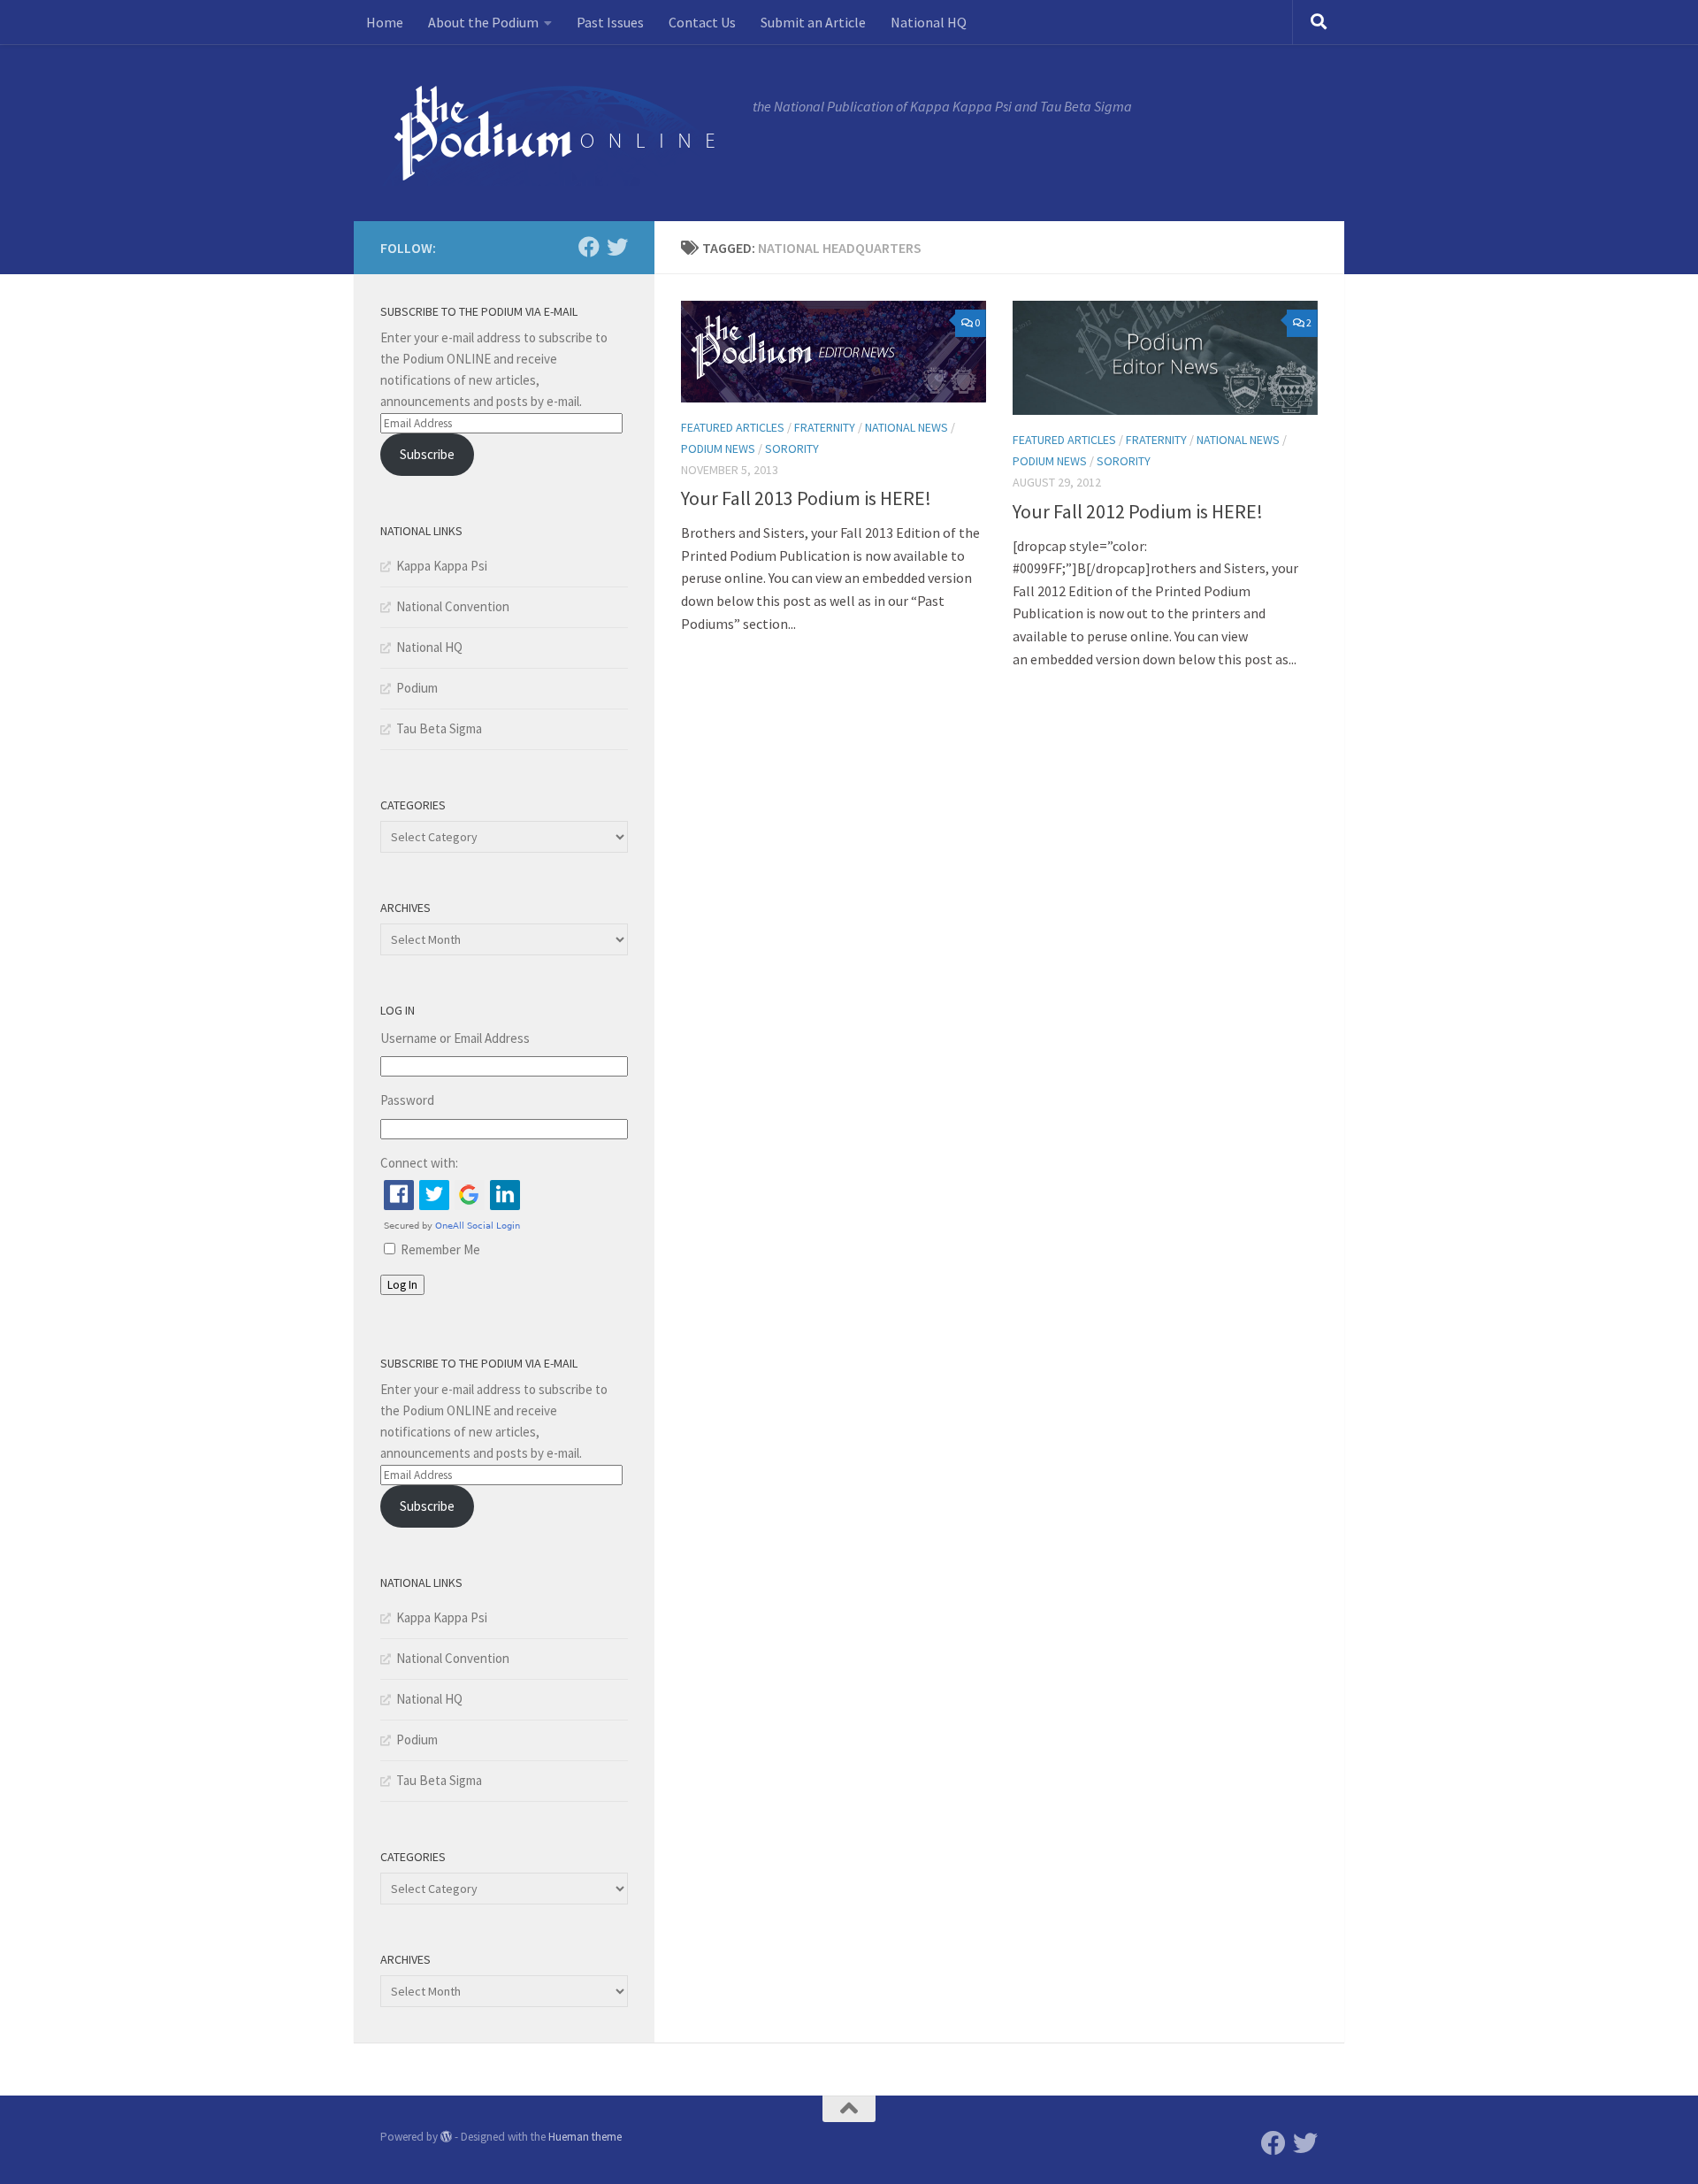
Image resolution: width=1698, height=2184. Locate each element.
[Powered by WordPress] (446, 2137)
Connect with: (419, 1163)
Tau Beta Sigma (439, 728)
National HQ (929, 22)
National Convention (453, 606)
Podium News (718, 448)
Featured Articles (733, 427)
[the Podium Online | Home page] (558, 133)
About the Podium (483, 22)
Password (407, 1100)
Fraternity (825, 427)
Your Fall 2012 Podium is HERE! (1138, 511)
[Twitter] (617, 247)
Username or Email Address (455, 1038)
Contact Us (702, 22)
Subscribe (427, 454)
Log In (402, 1285)
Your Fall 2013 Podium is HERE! (806, 498)
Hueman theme (585, 2137)
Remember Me (440, 1249)
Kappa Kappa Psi (442, 566)
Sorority (792, 448)
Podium (417, 688)
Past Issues (610, 22)
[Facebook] (589, 247)
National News (906, 427)
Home (385, 22)
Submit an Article (813, 22)
